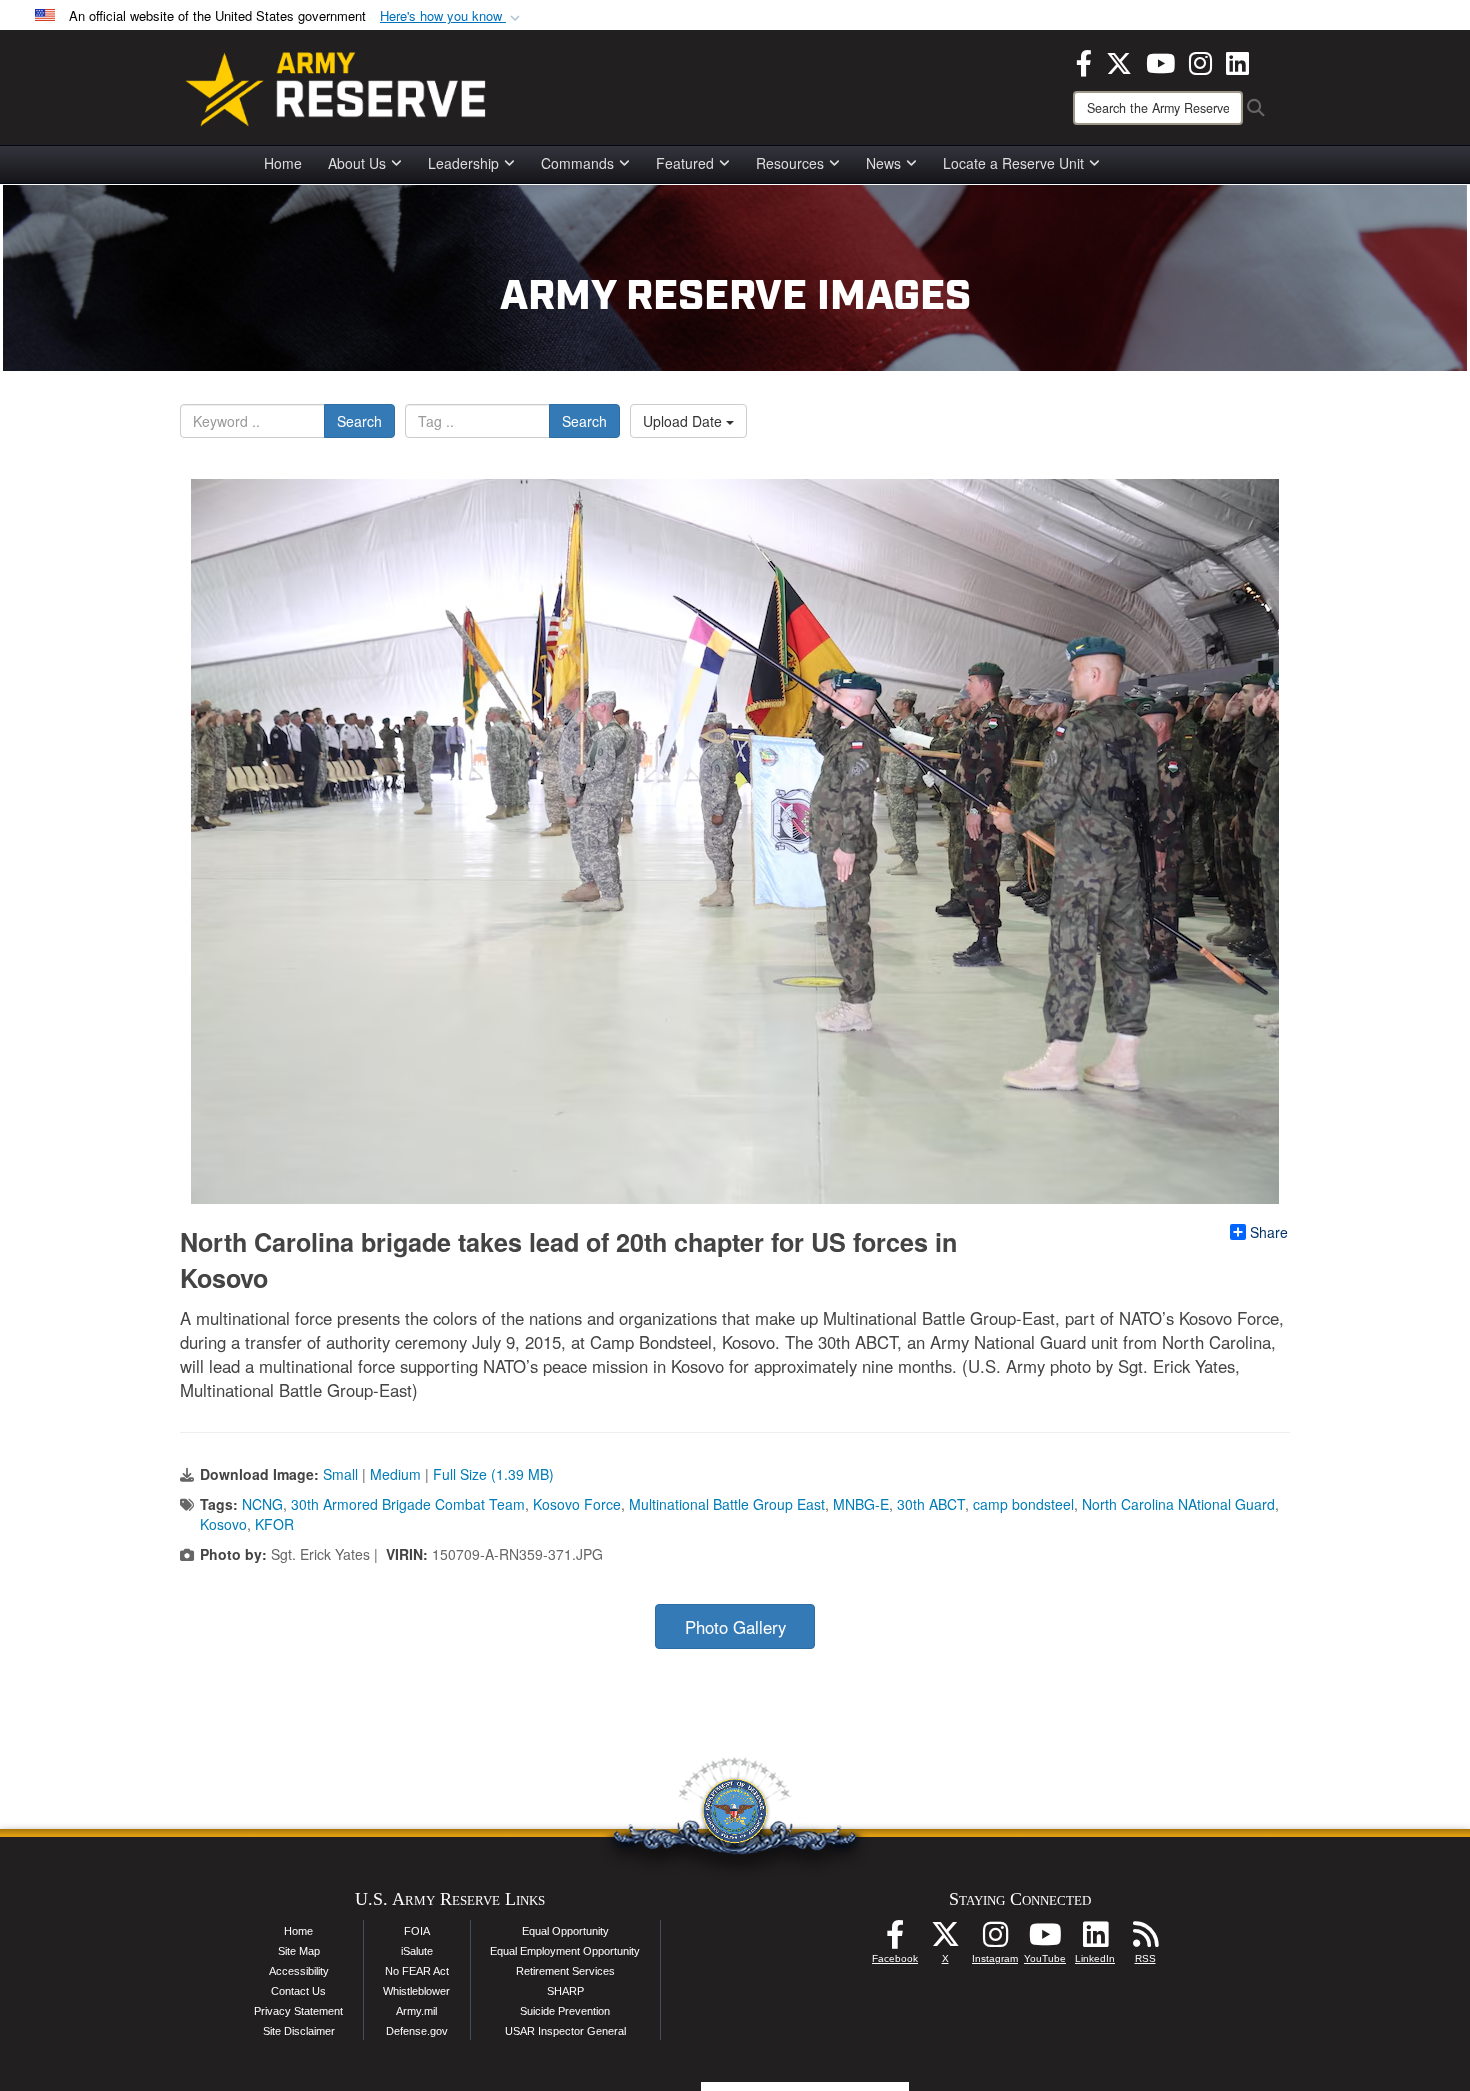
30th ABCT (931, 1504)
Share (1269, 1232)
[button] (452, 16)
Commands (577, 163)
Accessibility (299, 1971)
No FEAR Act (417, 1971)
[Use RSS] (1145, 1940)
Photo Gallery (735, 1627)
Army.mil (416, 2011)
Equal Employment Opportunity (565, 1951)
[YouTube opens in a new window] (1160, 61)
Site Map (299, 1951)
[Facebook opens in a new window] (1084, 61)
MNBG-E (861, 1504)
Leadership (463, 163)
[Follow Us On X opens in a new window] (945, 1940)
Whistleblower (416, 1991)
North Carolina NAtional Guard (1178, 1504)
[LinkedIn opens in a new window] (1237, 61)
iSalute (417, 1951)
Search (359, 421)
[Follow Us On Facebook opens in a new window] (895, 1940)
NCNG (262, 1504)
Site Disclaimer (299, 2031)
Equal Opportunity (565, 1931)
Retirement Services (565, 1971)
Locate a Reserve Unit (1013, 163)
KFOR (274, 1524)
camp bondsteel (1023, 1504)
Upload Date (684, 421)
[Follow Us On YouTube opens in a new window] (1045, 1940)
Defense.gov (417, 2031)
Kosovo (223, 1524)
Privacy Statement (298, 2011)
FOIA (417, 1931)
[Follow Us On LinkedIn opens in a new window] (1095, 1940)
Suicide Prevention (565, 2011)
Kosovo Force (577, 1504)
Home (283, 163)
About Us (357, 163)
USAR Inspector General (565, 2031)
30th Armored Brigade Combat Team (408, 1504)
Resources (790, 163)
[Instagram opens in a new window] (1200, 61)
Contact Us (298, 1991)
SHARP (565, 1991)
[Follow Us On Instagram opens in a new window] (995, 1940)
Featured (685, 163)
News (883, 163)
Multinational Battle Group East (727, 1504)
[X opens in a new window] (1119, 61)
